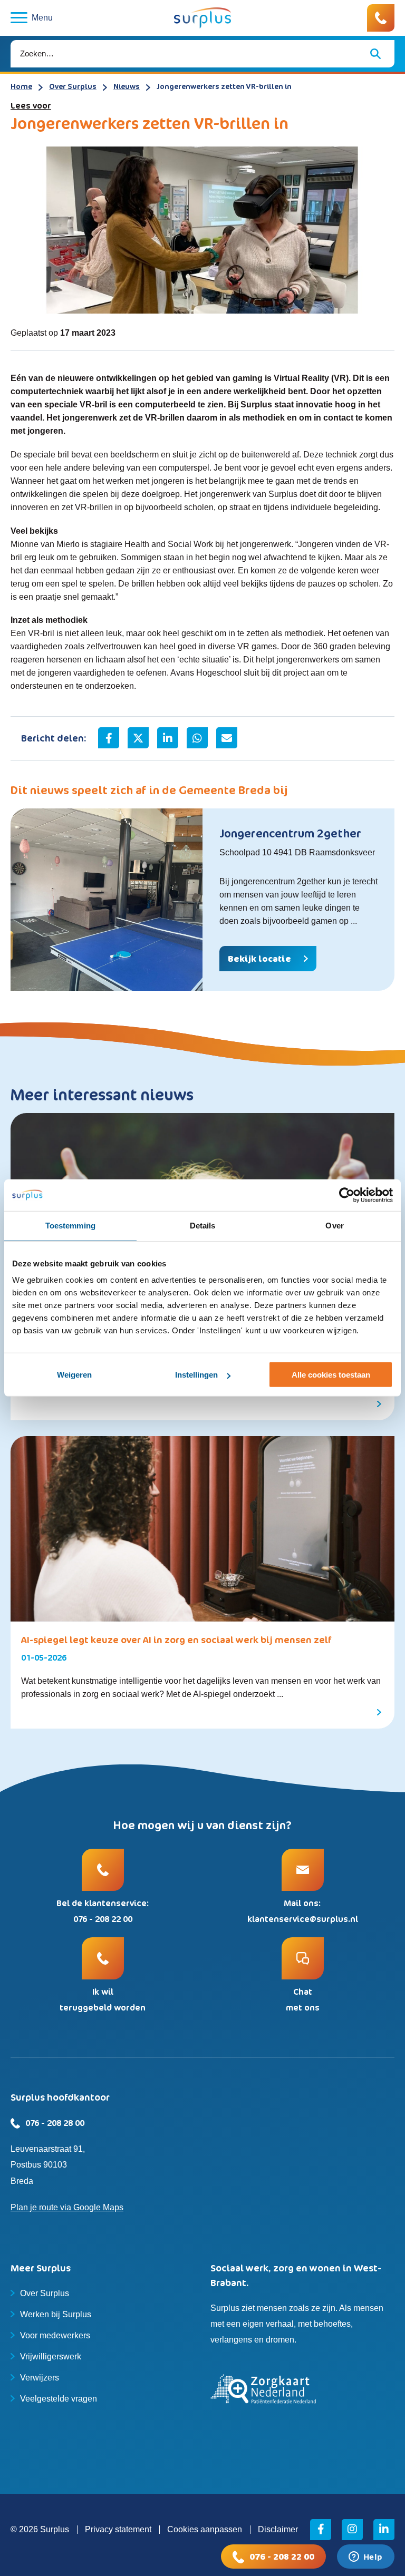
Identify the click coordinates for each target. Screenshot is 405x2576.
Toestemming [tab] (70, 1226)
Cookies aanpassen (205, 2529)
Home (21, 86)
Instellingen (196, 1375)
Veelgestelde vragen (59, 2399)
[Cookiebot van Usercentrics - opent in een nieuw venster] (347, 1195)
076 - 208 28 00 (55, 2123)
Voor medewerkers (55, 2335)
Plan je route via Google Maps (67, 2207)
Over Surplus (73, 86)
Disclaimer (278, 2529)
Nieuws (127, 86)
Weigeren (74, 1375)
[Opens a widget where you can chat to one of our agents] (365, 2558)
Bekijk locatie (259, 959)
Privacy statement (118, 2529)
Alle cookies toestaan (331, 1375)
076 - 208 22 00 (282, 2557)
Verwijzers (40, 2378)
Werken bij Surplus (56, 2314)
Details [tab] (203, 1226)
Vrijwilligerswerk (51, 2357)
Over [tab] (334, 1226)
